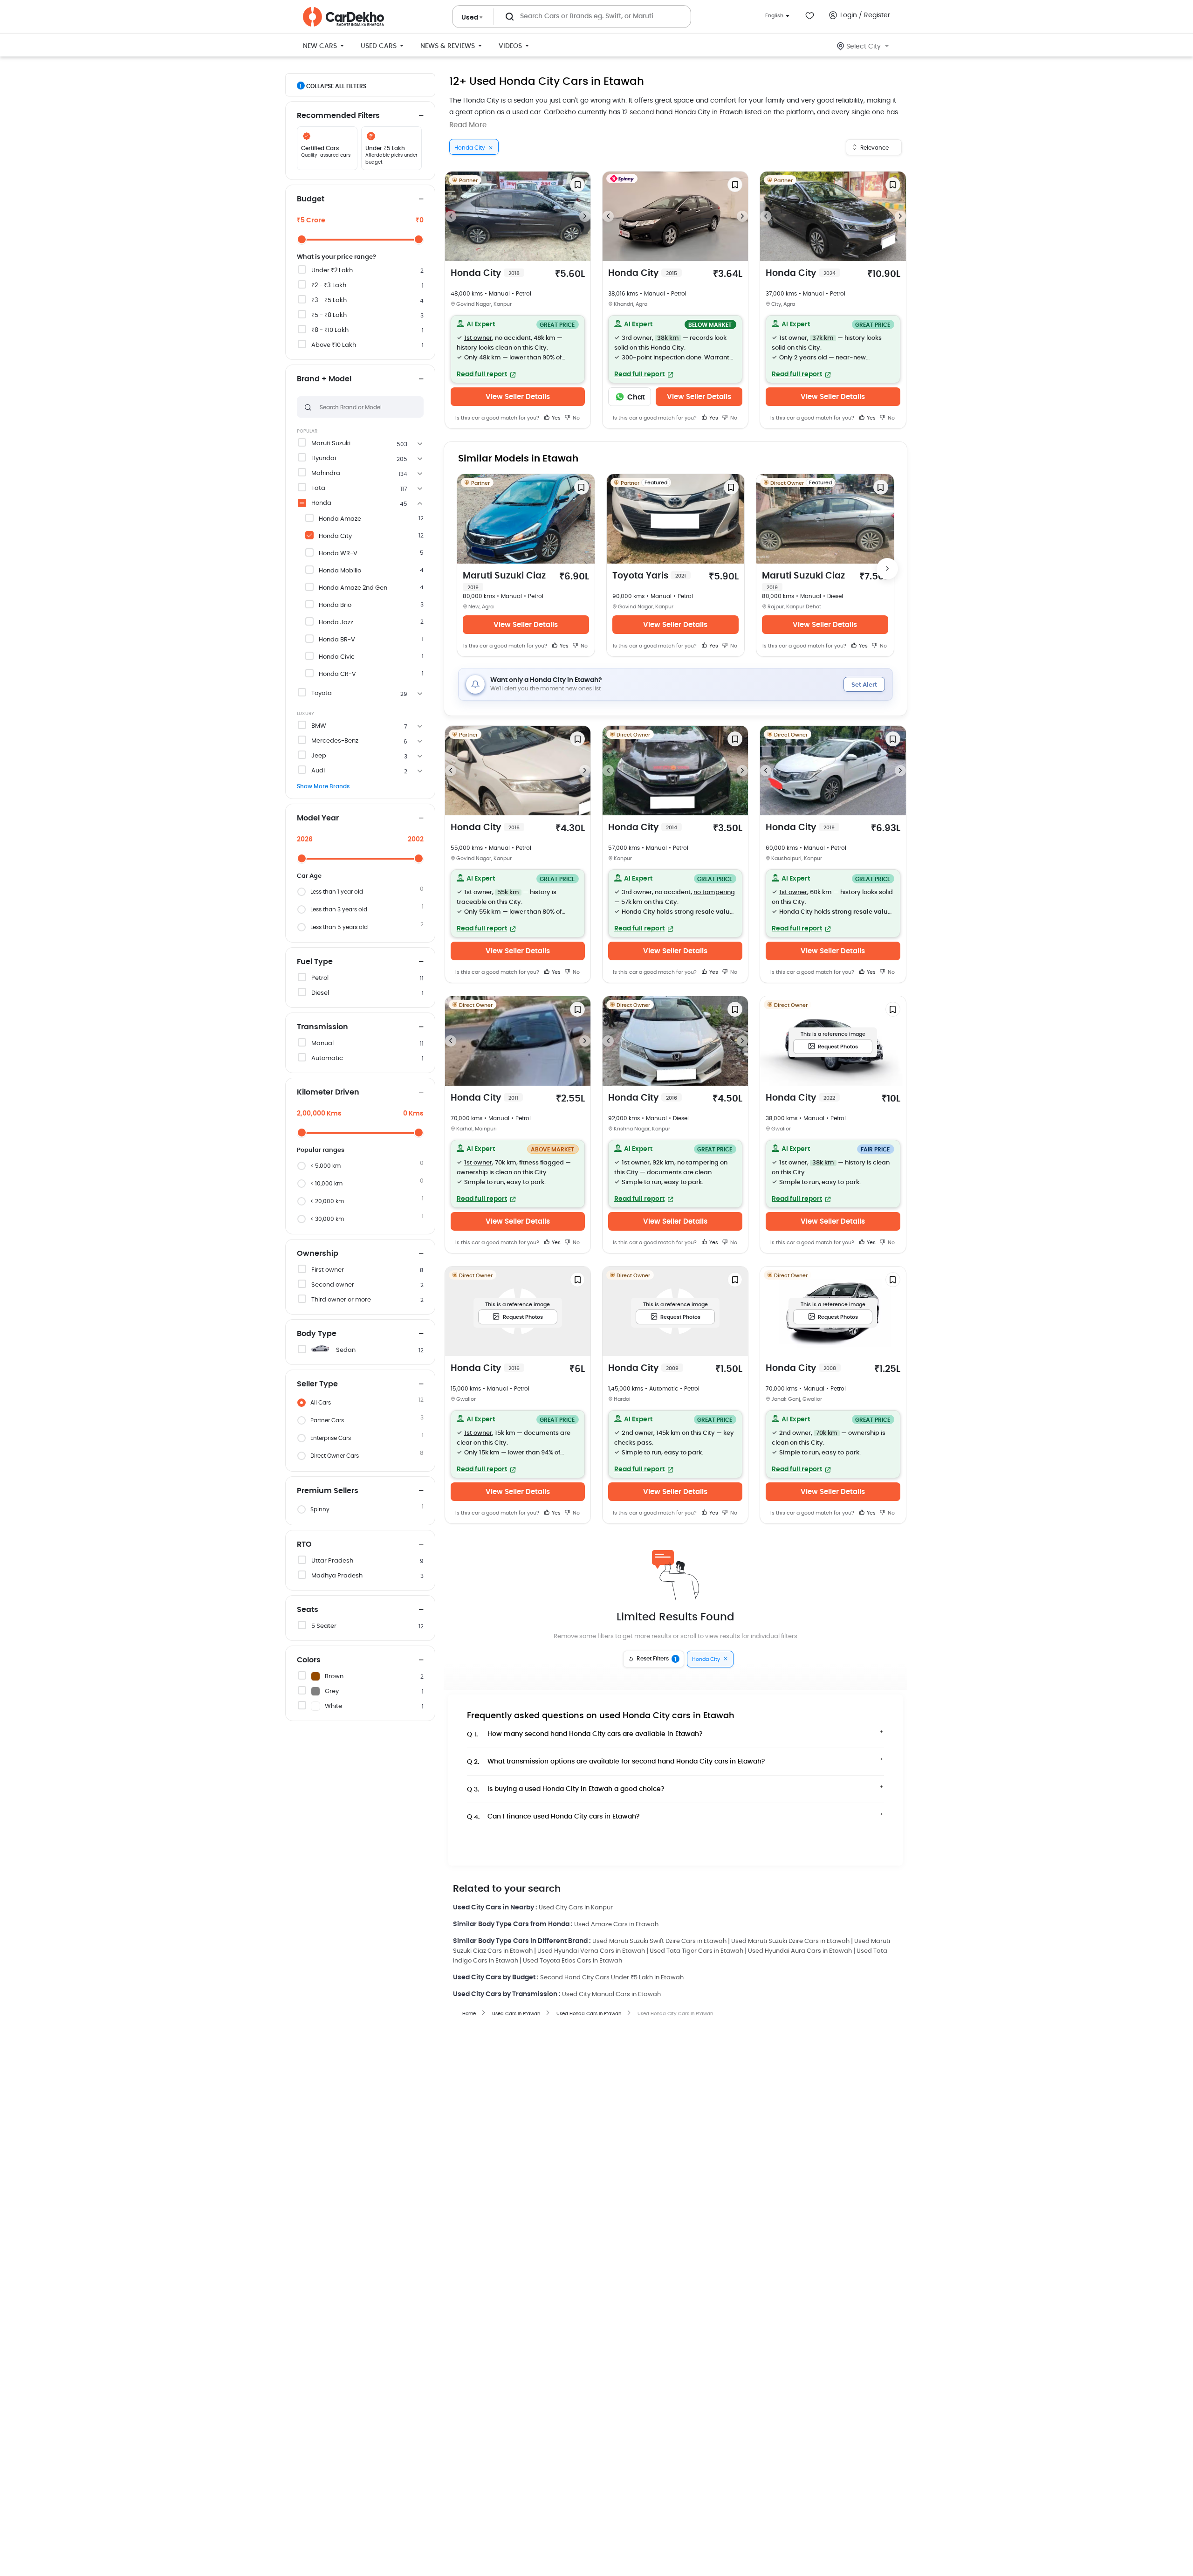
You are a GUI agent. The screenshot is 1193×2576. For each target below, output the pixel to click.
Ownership (318, 1254)
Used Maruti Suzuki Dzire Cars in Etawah (790, 1941)
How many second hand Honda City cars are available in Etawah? (585, 1734)
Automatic (327, 1058)
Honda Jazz (336, 623)
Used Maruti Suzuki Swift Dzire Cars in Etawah (659, 1941)
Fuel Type (315, 962)
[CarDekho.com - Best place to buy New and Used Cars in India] (343, 17)
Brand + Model (324, 379)
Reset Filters (657, 1659)
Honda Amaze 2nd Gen (353, 588)
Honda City (335, 536)
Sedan (346, 1350)
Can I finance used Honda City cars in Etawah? (553, 1817)
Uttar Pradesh (332, 1561)
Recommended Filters (338, 116)
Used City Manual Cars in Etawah (611, 1994)
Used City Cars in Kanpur (576, 1908)
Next (585, 216)
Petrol (320, 978)
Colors (309, 1660)
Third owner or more (341, 1300)
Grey (332, 1691)
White (333, 1706)
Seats (308, 1610)
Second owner (333, 1285)
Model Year (318, 818)
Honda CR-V (337, 674)
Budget (311, 199)
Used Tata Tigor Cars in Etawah (696, 1951)
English (774, 16)
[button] (518, 349)
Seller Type (317, 1384)
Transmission (322, 1027)
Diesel (320, 993)
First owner (328, 1270)
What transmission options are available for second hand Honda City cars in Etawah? (616, 1762)
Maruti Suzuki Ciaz (504, 581)
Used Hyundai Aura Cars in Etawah (800, 1951)
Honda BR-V (337, 640)
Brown (334, 1677)
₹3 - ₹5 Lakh (329, 300)
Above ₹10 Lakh (334, 345)
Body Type (317, 1334)
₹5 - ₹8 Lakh (329, 315)
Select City (864, 47)
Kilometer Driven (328, 1092)
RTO (304, 1544)
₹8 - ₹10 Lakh (330, 330)
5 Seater (324, 1626)
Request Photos (838, 1047)
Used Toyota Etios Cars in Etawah (573, 1961)
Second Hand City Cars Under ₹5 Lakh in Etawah (612, 1978)
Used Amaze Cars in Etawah (616, 1925)
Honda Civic (337, 657)
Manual (322, 1043)
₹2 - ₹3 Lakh (329, 286)
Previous (451, 216)
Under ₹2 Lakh (332, 271)
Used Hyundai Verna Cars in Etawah (591, 1951)
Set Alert (864, 685)
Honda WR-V (338, 554)
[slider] (302, 239)
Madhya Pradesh (337, 1576)
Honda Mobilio (340, 571)
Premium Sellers (328, 1491)
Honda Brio (335, 605)
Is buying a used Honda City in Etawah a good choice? (566, 1789)
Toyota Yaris (649, 576)
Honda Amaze (340, 519)
